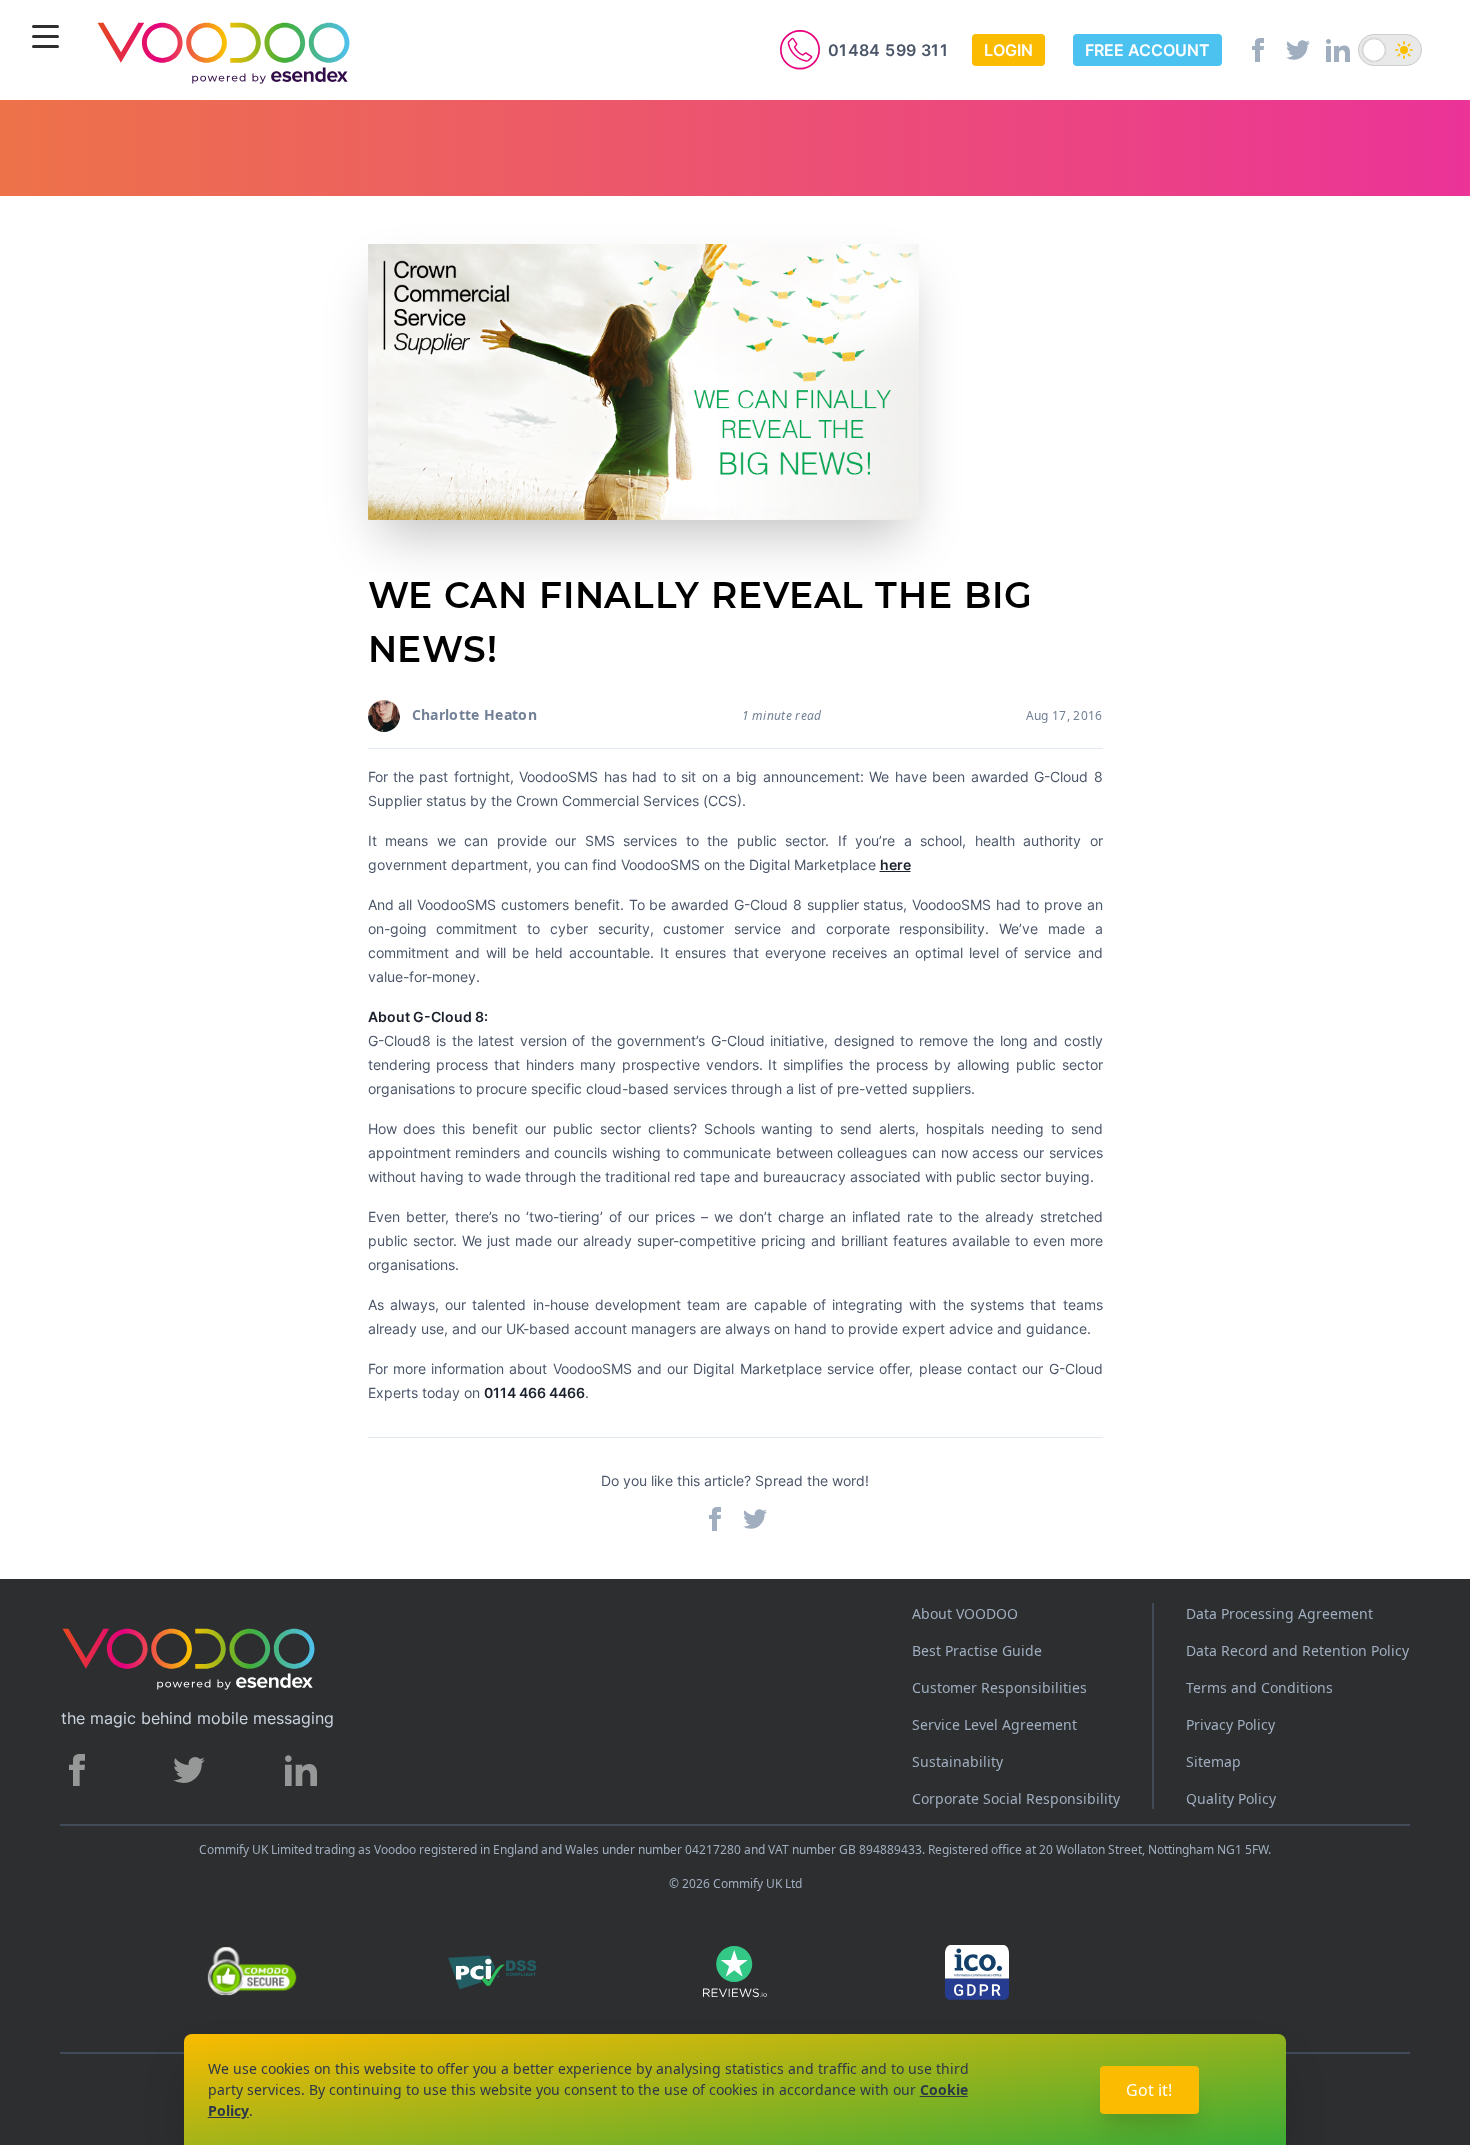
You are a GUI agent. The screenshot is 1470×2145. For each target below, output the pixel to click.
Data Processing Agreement (1279, 1613)
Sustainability (957, 1761)
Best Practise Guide (977, 1650)
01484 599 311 (888, 50)
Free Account (1147, 50)
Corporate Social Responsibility (1016, 1798)
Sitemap (1213, 1761)
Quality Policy (1231, 1798)
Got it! (1149, 2090)
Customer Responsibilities (999, 1687)
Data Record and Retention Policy (1297, 1650)
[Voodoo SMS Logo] (224, 52)
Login (1008, 50)
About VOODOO (965, 1613)
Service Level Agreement (994, 1724)
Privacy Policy (1230, 1724)
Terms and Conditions (1259, 1687)
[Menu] (45, 39)
